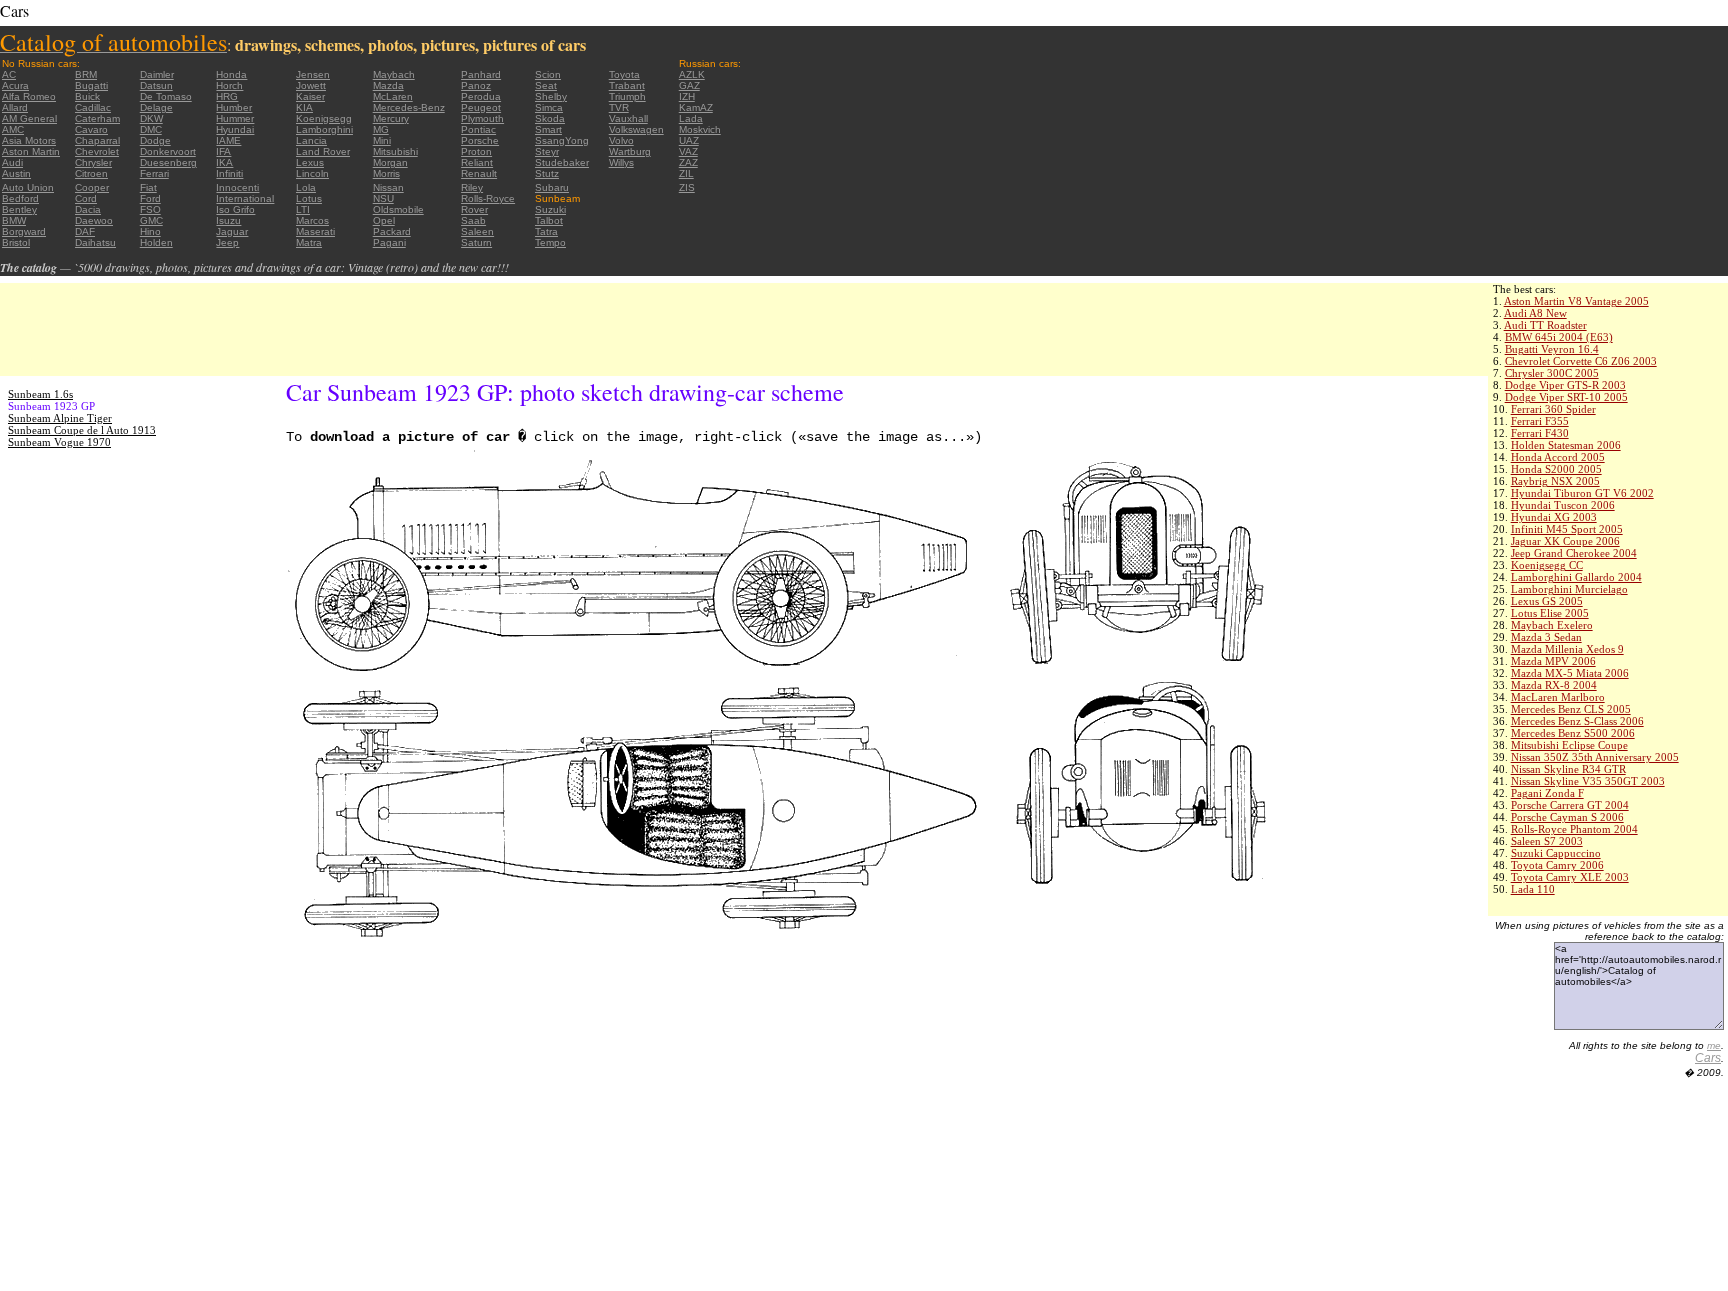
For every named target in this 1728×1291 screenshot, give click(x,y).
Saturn (476, 242)
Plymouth (482, 118)
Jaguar (232, 231)
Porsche (480, 140)
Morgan (390, 162)
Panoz (476, 85)
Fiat (148, 187)
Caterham (97, 118)
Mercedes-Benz (409, 107)
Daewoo (94, 220)
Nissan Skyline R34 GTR (1568, 769)
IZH (687, 96)
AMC (13, 129)
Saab (473, 220)
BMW (14, 220)
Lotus (309, 198)
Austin (16, 173)
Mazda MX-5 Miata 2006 (1570, 673)
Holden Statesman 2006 (1566, 445)
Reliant (477, 162)
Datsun (156, 85)
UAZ (689, 140)
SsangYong (562, 140)
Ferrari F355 (1540, 421)
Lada (691, 118)
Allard (15, 107)
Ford (150, 198)
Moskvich (700, 129)
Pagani (389, 242)
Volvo (621, 140)
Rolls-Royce (488, 198)
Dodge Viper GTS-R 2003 (1565, 385)
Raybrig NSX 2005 (1555, 481)
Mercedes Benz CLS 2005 (1571, 709)
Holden (156, 242)
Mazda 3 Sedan (1546, 637)
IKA (224, 162)
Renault (479, 173)
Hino (150, 231)
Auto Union (28, 187)
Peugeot (481, 107)
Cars (1708, 1058)
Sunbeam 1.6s (40, 394)
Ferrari (154, 173)
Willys (621, 162)
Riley (472, 187)
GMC (151, 220)
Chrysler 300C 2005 (1552, 373)
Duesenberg (168, 162)
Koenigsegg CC (1547, 565)
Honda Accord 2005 (1558, 457)
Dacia (88, 209)
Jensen (313, 74)
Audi (12, 162)
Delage (156, 107)
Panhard (481, 74)
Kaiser (310, 96)
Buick (87, 96)
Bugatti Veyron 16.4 (1552, 349)
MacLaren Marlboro (1558, 697)
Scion (548, 74)
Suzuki (550, 209)
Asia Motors (29, 140)
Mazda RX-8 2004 (1554, 685)
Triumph (627, 96)
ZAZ (688, 162)
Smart (548, 129)
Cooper (92, 187)
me (1714, 1045)
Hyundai (235, 129)
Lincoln (312, 173)
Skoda (550, 118)
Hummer (235, 118)
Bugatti (91, 85)
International (245, 198)
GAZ (689, 85)
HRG (227, 96)
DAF (85, 231)
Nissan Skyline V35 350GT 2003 (1588, 781)
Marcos (312, 220)
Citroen (91, 173)
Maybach (394, 74)
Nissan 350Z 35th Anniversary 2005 (1595, 757)
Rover (474, 209)
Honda (231, 74)
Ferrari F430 (1540, 433)
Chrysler (93, 162)
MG (381, 129)
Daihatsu (95, 242)
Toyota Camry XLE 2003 (1570, 877)
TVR (619, 107)
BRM (86, 74)
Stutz (547, 173)
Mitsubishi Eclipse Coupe (1569, 745)
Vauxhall (628, 118)
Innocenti (237, 187)
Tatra (546, 231)
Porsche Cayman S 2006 (1567, 817)
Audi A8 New (1535, 313)
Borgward (24, 231)
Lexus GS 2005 (1547, 601)
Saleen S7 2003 (1547, 841)
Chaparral (97, 140)
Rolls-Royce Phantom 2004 (1574, 829)
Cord (86, 198)
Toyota (624, 74)
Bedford (20, 198)
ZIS (687, 187)
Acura (15, 85)
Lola (306, 187)
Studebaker (562, 162)
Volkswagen (636, 129)
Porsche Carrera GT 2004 (1570, 805)
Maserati (315, 231)
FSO (150, 209)
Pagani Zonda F (1547, 793)
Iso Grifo (235, 209)
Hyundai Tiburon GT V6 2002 (1582, 493)
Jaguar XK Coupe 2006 (1565, 541)
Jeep (227, 242)
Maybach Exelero (1552, 625)
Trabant (627, 85)
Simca (549, 107)
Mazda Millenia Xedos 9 (1567, 649)
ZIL (686, 173)
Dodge (155, 140)
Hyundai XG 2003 (1554, 517)
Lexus (310, 162)
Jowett (311, 85)
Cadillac (93, 107)
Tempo (550, 242)
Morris (386, 173)
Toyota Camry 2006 (1557, 865)
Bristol (16, 242)
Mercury (391, 118)
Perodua (481, 96)
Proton (476, 151)
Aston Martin (31, 151)
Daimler (157, 74)
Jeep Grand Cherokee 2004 (1574, 553)
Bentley (19, 209)
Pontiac (478, 129)
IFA (223, 151)
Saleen (477, 231)
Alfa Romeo (29, 96)
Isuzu (228, 220)
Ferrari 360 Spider (1553, 409)
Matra (309, 242)
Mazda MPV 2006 (1553, 661)
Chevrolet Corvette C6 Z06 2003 (1581, 361)
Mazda (388, 85)
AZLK (692, 74)
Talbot (549, 220)
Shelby (551, 96)
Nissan (388, 187)
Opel (384, 220)
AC (9, 74)
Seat (546, 85)
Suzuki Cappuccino (1556, 853)
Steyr (547, 151)
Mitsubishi (395, 151)
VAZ (688, 151)
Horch (229, 85)
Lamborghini (324, 129)
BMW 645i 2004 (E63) (1559, 337)
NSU (383, 198)
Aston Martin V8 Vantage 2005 (1576, 301)
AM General (29, 118)
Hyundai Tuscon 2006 (1563, 505)
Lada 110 (1533, 889)
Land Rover (323, 151)
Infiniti (229, 173)
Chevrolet (97, 151)
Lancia (311, 140)
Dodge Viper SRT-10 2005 (1566, 397)
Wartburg (630, 151)
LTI (303, 209)
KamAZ (696, 107)
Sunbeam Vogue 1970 (59, 442)
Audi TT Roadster (1545, 325)
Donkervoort (168, 151)
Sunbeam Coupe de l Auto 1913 (82, 430)
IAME (228, 140)
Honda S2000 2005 (1556, 469)
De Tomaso (166, 96)
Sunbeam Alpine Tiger (60, 418)
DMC (151, 129)
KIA (304, 107)
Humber (234, 107)
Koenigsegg (324, 118)
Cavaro (91, 129)
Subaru (552, 187)
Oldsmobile (398, 209)
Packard (392, 231)
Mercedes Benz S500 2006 (1573, 733)
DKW (151, 118)
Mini (382, 140)
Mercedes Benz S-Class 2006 (1577, 721)
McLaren (393, 96)
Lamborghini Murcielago (1569, 589)
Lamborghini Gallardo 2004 (1576, 577)
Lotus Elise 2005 (1550, 613)
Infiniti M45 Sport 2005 (1567, 529)
